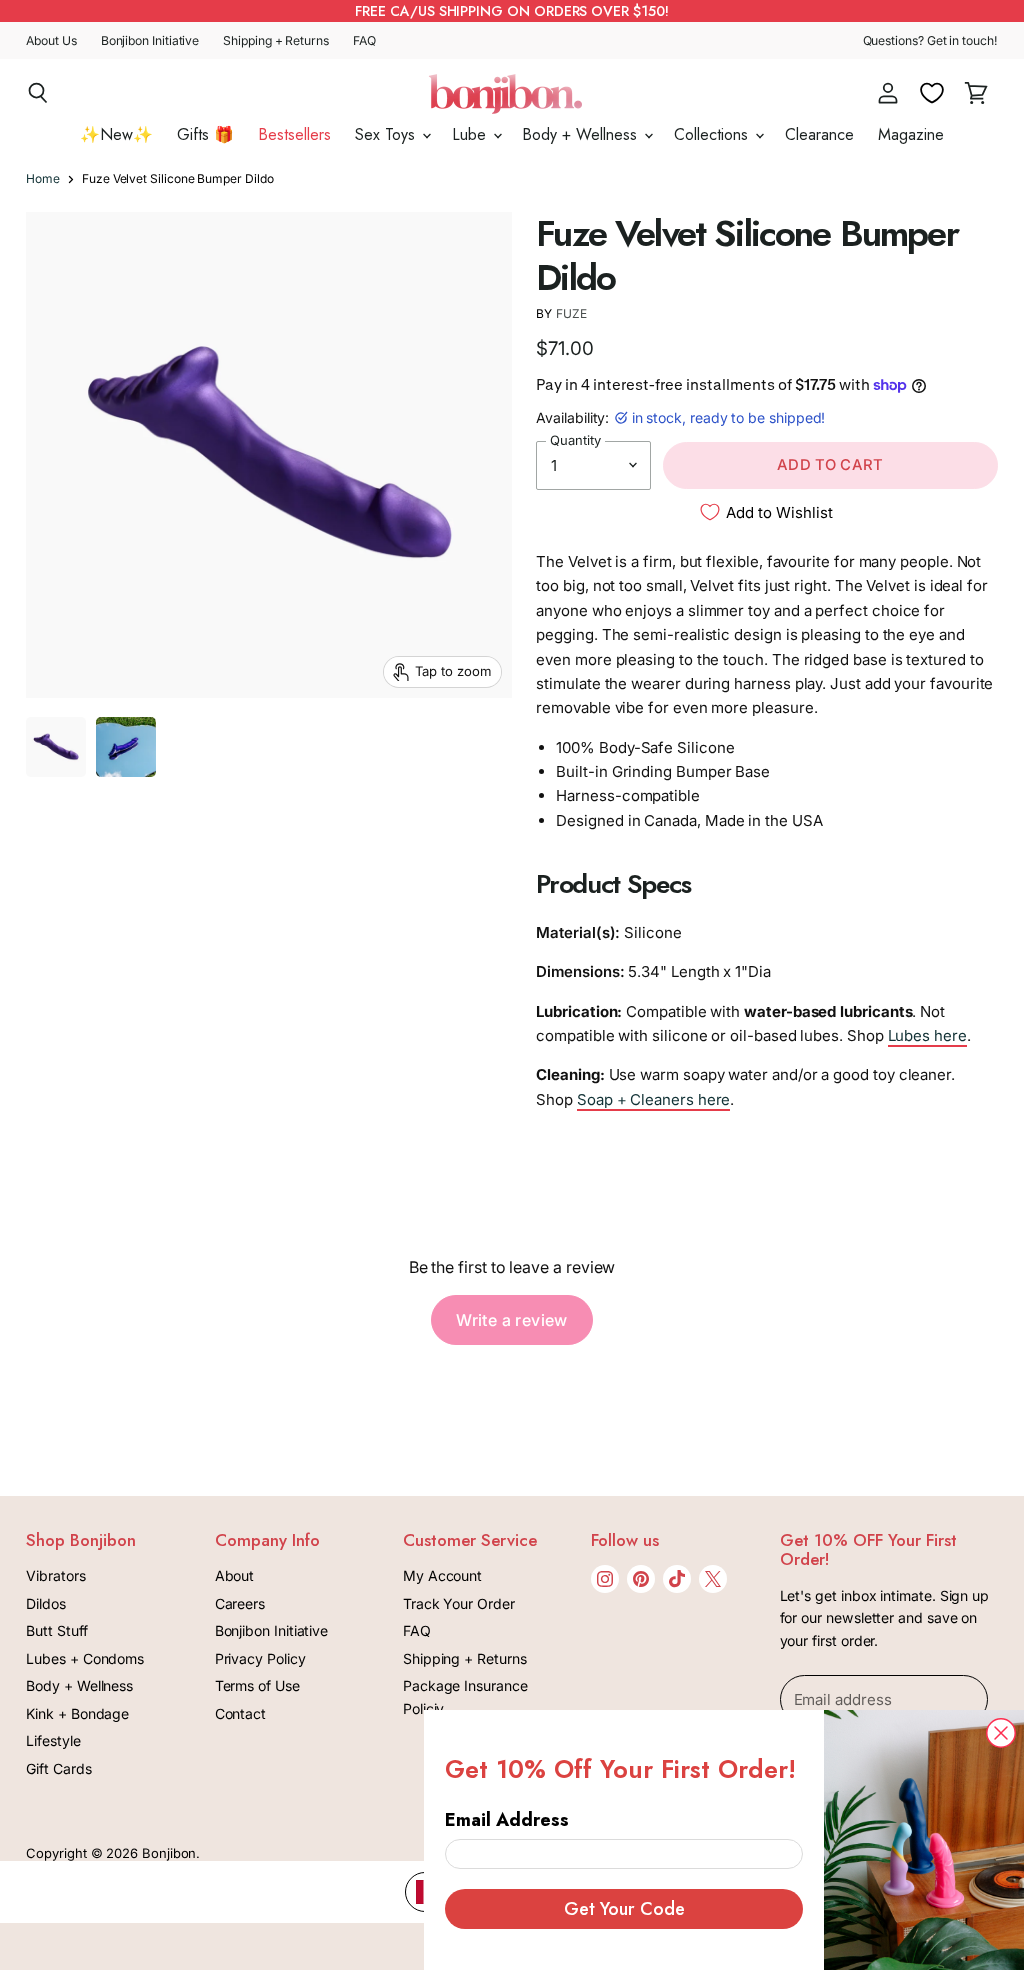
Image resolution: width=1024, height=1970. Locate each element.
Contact (240, 1713)
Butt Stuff (56, 1630)
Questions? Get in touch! (930, 41)
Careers (240, 1603)
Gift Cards (58, 1768)
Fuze (571, 313)
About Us (51, 41)
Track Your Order (459, 1603)
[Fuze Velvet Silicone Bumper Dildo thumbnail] (56, 747)
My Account (442, 1575)
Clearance (819, 134)
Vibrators (55, 1575)
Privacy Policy (260, 1658)
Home (43, 179)
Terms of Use (257, 1685)
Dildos (46, 1603)
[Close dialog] (1001, 1733)
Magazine (911, 134)
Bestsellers (294, 134)
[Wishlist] (932, 93)
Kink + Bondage (77, 1713)
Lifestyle (53, 1740)
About (235, 1575)
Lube (471, 134)
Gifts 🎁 (205, 134)
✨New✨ (116, 134)
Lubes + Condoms (85, 1658)
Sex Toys (387, 134)
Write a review (512, 1320)
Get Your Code (624, 1909)
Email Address (507, 1820)
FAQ (364, 41)
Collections (713, 134)
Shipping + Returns (276, 41)
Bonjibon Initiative (150, 41)
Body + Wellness (582, 134)
